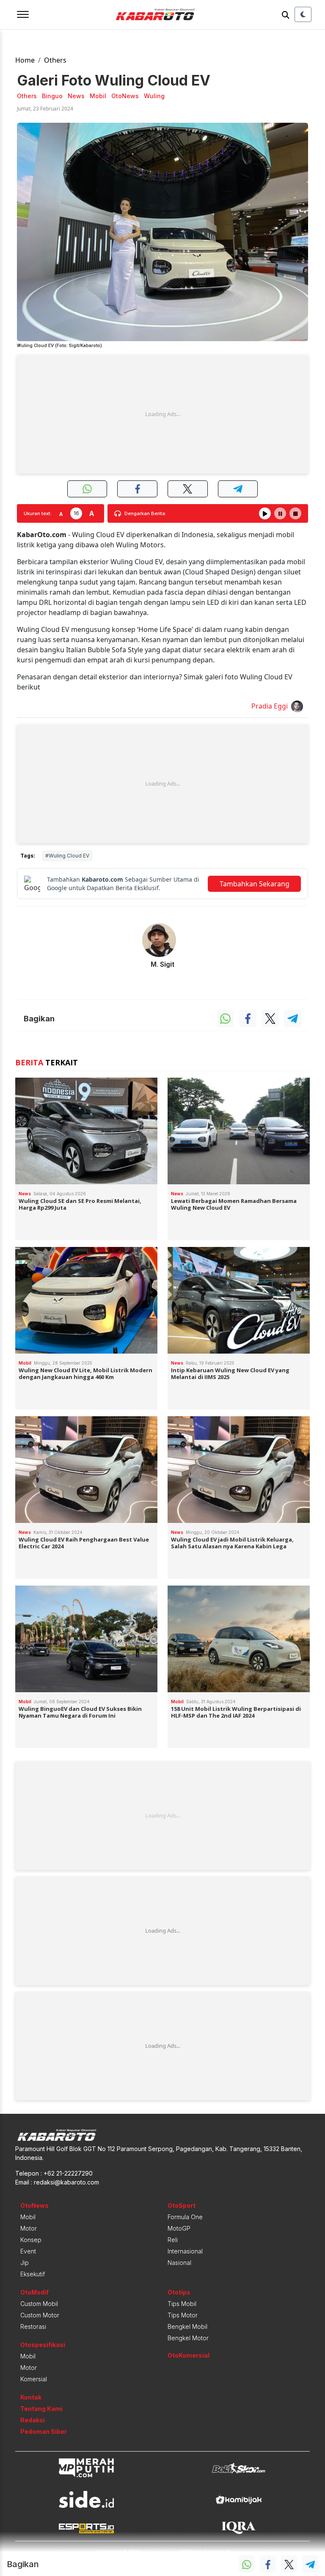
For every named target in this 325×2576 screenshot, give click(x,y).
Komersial (34, 2379)
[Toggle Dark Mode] (303, 14)
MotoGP (179, 2228)
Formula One (185, 2217)
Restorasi (33, 2326)
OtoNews (34, 2205)
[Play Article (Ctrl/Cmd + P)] (265, 513)
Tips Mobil (182, 2304)
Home (25, 60)
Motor (29, 2228)
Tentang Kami (41, 2409)
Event (28, 2251)
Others (55, 60)
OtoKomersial (189, 2355)
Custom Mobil (39, 2304)
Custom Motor (40, 2315)
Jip (25, 2263)
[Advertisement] (162, 414)
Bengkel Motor (188, 2338)
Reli (173, 2240)
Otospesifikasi (43, 2345)
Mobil (28, 2217)
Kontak (31, 2397)
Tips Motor (183, 2315)
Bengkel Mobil (187, 2326)
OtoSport (182, 2205)
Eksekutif (33, 2274)
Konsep (31, 2240)
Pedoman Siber (44, 2431)
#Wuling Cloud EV (67, 856)
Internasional (185, 2251)
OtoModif (34, 2292)
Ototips (179, 2292)
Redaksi (33, 2420)
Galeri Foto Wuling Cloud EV (114, 80)
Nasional (179, 2263)
